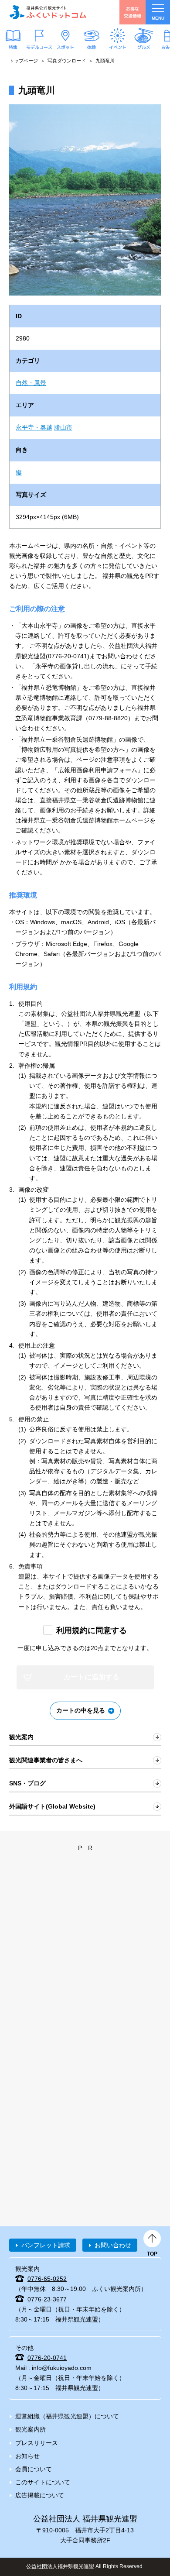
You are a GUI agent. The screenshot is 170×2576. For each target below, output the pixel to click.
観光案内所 (31, 2429)
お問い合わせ (113, 2245)
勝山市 (63, 427)
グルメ (144, 47)
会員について (34, 2469)
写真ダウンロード (67, 61)
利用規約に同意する (92, 1630)
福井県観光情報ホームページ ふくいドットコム (48, 12)
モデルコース (39, 47)
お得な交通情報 (133, 12)
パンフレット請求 (46, 2245)
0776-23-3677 (47, 2299)
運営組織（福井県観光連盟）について (67, 2416)
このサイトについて (43, 2482)
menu (158, 18)
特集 (13, 47)
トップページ (24, 61)
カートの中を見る (81, 1710)
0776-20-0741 (47, 2358)
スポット (65, 47)
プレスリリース (37, 2443)
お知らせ (27, 2456)
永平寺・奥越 (34, 427)
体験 (92, 47)
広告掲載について (40, 2495)
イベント (118, 47)
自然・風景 (31, 383)
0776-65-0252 (47, 2279)
